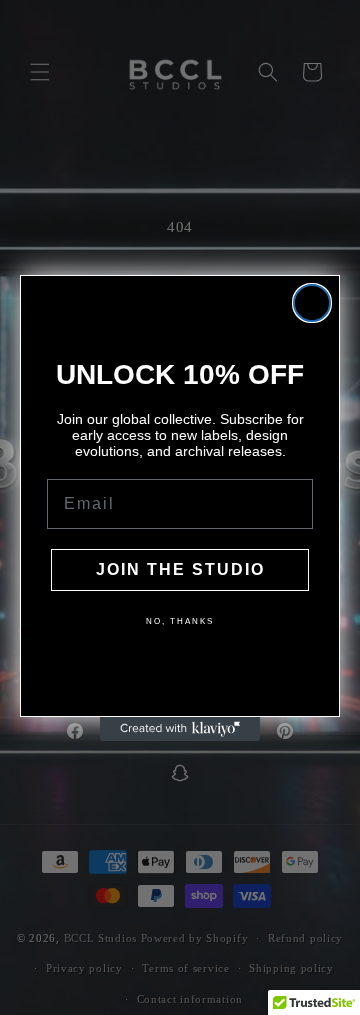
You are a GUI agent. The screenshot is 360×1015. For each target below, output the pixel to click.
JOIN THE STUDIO (180, 569)
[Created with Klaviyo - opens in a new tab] (180, 729)
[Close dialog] (312, 303)
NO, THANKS (180, 621)
